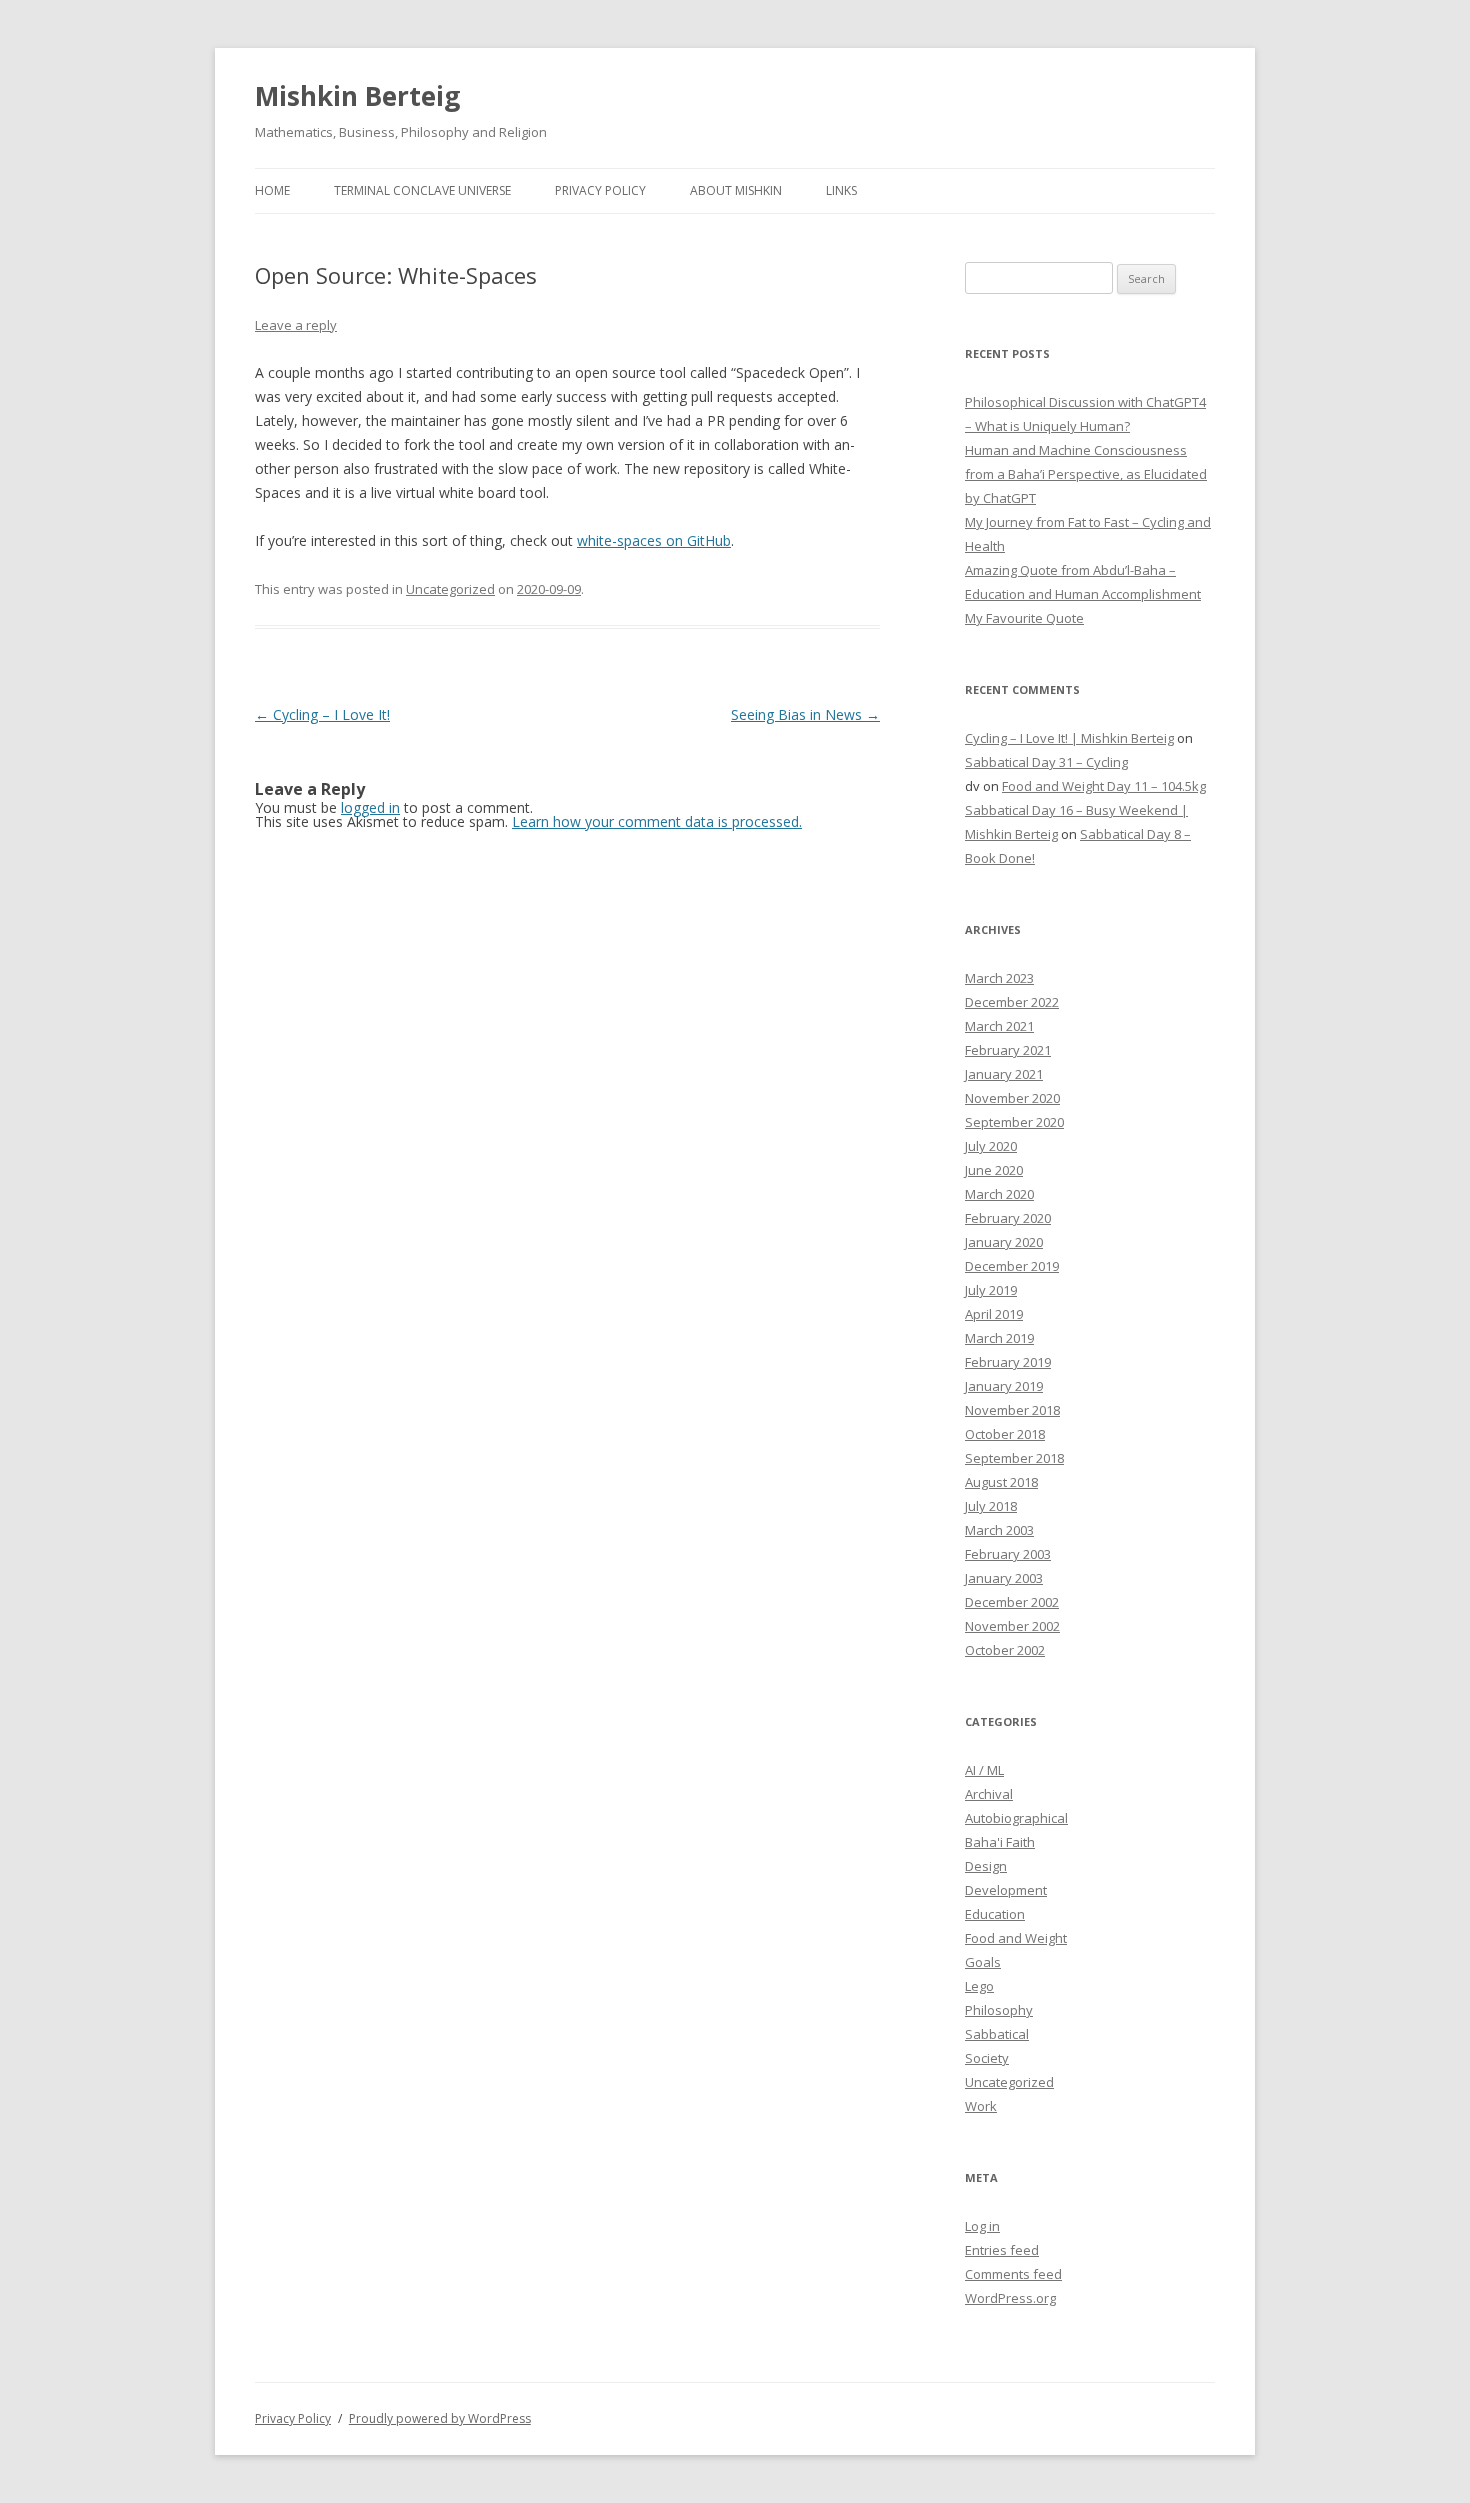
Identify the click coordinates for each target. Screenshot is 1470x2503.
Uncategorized (450, 589)
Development (1006, 1890)
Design (986, 1866)
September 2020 (1014, 1122)
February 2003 (1008, 1554)
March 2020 (999, 1194)
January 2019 (1004, 1386)
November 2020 (1012, 1098)
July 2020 (991, 1146)
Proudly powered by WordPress (440, 2418)
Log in (982, 2226)
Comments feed (1013, 2274)
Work (981, 2106)
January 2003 (1004, 1578)
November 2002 (1012, 1626)
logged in (370, 807)
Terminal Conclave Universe (422, 190)
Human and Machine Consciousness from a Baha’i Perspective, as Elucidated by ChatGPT (1086, 474)
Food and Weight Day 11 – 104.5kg (1104, 786)
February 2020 (1008, 1218)
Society (987, 2058)
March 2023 (999, 978)
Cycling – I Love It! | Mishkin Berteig (1069, 738)
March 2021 (999, 1026)
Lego (979, 1986)
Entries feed (1002, 2250)
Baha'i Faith (1000, 1842)
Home (272, 190)
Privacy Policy (600, 190)
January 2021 (1004, 1074)
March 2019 (999, 1338)
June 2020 (994, 1170)
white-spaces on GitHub (654, 540)
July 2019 (991, 1290)
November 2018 (1012, 1410)
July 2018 (991, 1506)
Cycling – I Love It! (322, 714)
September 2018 (1014, 1458)
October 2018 (1005, 1434)
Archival (989, 1794)
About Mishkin (736, 190)
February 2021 (1008, 1050)
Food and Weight (1016, 1938)
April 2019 (994, 1314)
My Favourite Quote (1024, 618)
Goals (983, 1962)
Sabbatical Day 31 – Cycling (1046, 762)
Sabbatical (997, 2034)
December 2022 (1012, 1002)
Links (841, 190)
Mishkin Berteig (357, 96)
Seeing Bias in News (805, 714)
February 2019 (1008, 1362)
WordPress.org (1010, 2298)
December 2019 (1012, 1266)
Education (995, 1914)
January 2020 (1004, 1242)
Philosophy (999, 2010)
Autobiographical (1016, 1818)
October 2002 (1005, 1650)
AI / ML (984, 1770)
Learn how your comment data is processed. (657, 821)
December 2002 (1012, 1602)
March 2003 (999, 1530)
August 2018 (1001, 1482)
